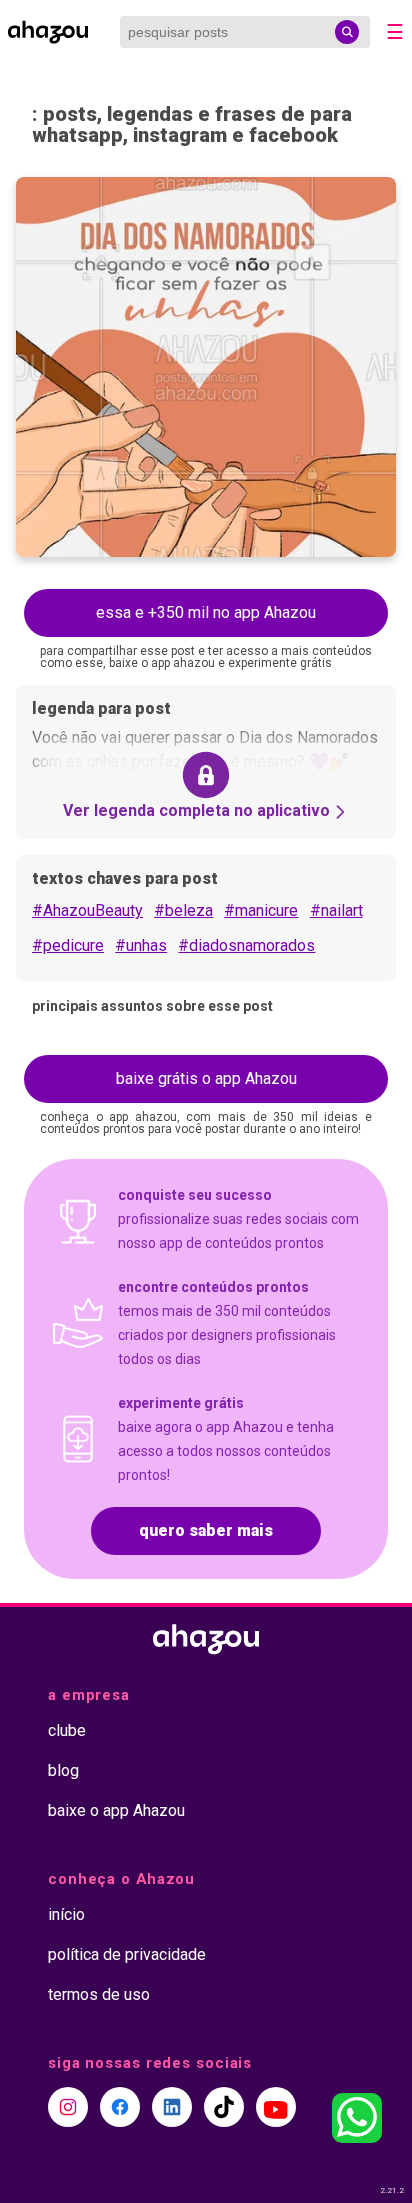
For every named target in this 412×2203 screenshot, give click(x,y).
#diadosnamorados (246, 945)
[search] (347, 32)
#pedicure (68, 945)
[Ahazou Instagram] (68, 2107)
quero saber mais (206, 1530)
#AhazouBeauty (87, 910)
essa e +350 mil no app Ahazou (206, 612)
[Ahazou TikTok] (224, 2107)
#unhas (141, 945)
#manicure (261, 910)
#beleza (183, 910)
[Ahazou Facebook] (120, 2107)
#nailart (336, 910)
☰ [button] (395, 32)
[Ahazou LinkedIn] (172, 2107)
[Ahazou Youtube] (276, 2107)
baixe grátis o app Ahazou (206, 1078)
